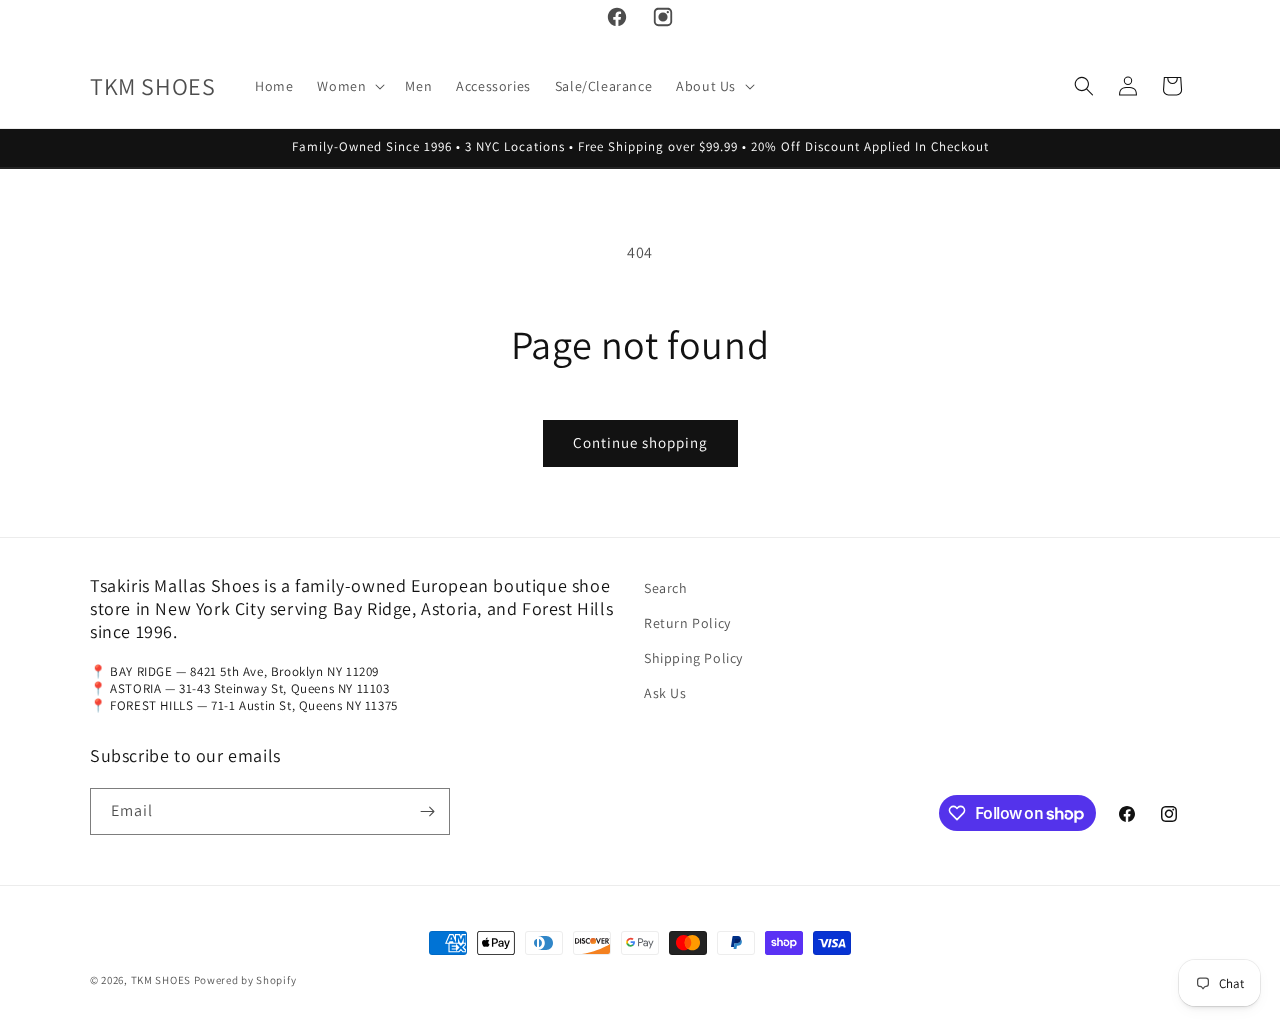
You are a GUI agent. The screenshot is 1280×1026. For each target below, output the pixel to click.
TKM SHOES (162, 980)
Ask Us (665, 693)
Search (666, 588)
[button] (349, 86)
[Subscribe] (427, 811)
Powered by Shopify (245, 980)
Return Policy (687, 623)
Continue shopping (640, 442)
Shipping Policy (693, 658)
